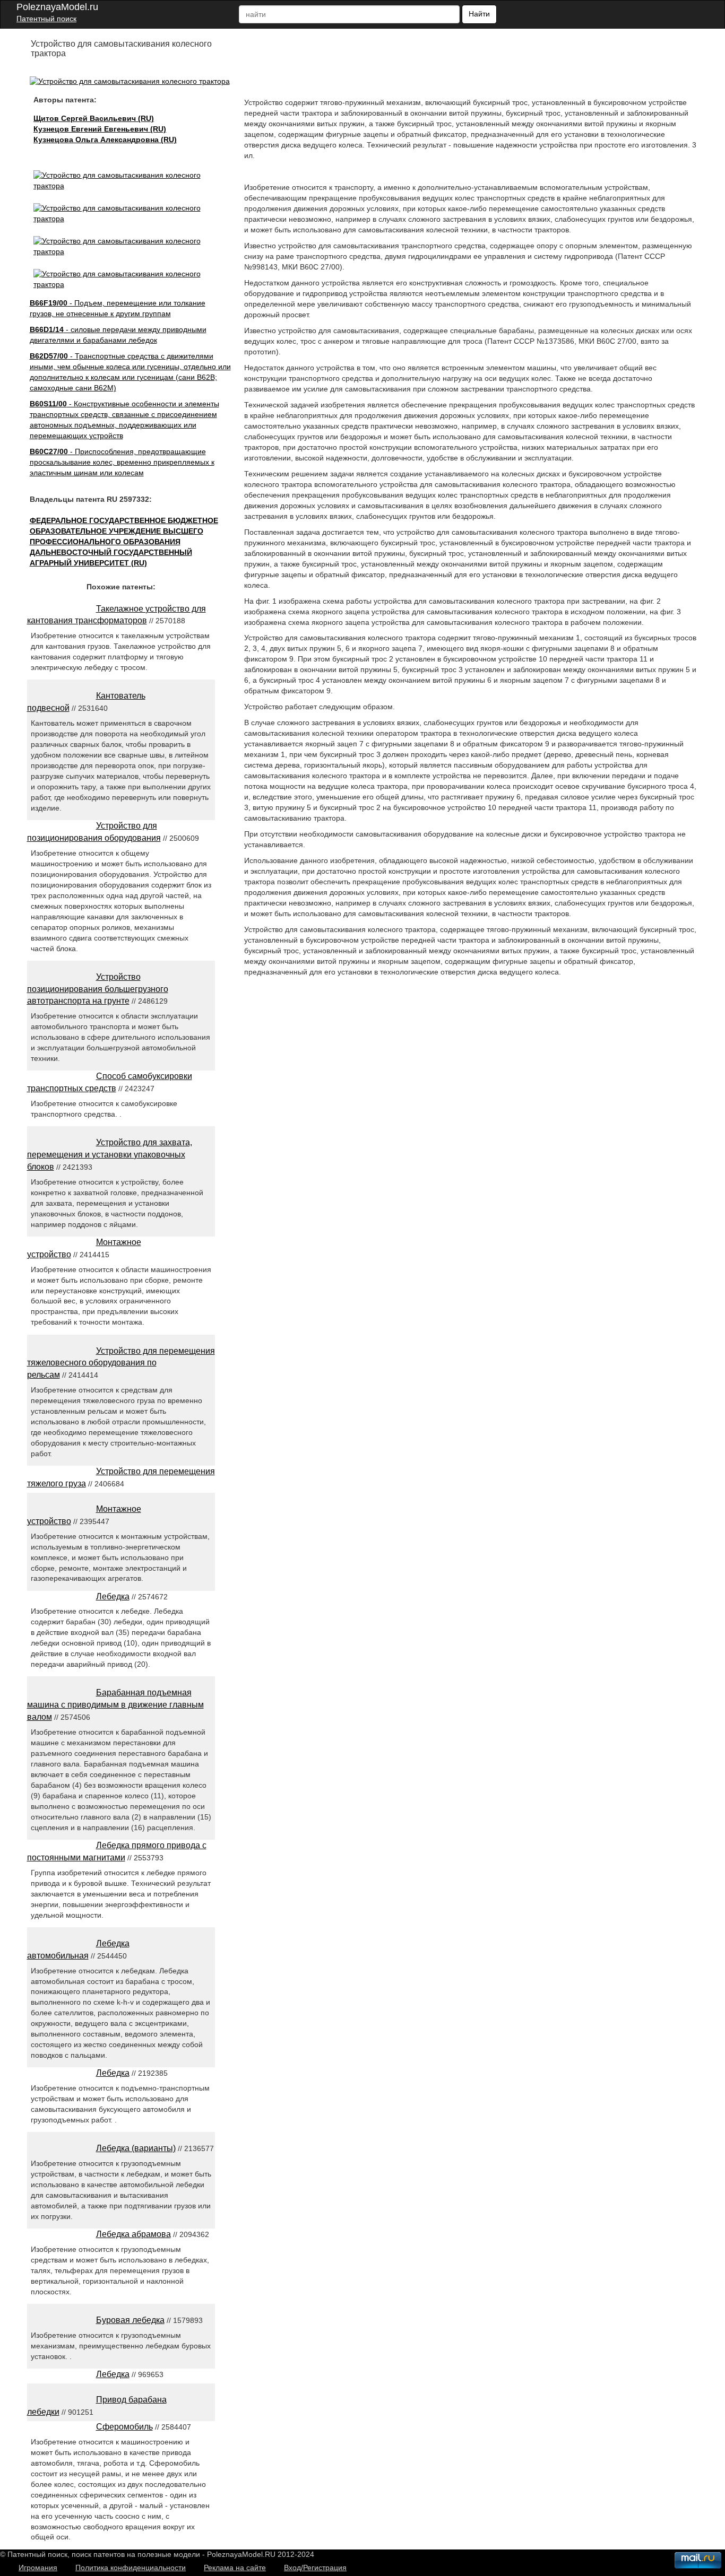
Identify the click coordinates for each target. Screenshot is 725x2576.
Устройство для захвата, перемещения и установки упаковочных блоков (110, 1155)
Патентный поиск (46, 19)
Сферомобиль (124, 2427)
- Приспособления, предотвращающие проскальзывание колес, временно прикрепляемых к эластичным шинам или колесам (122, 462)
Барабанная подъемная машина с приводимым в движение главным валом (115, 1705)
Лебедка (113, 1596)
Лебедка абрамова (133, 2234)
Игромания (38, 2568)
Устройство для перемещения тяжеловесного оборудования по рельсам (121, 1363)
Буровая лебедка (130, 2320)
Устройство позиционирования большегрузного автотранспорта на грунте (98, 989)
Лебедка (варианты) (136, 2148)
